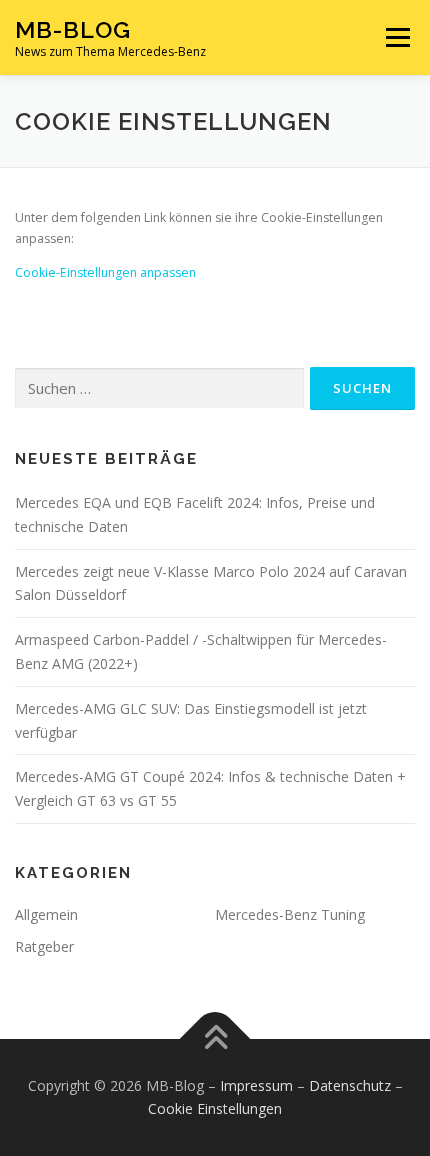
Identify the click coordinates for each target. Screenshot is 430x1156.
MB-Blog (73, 29)
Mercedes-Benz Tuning (290, 914)
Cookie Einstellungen (215, 1108)
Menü (396, 37)
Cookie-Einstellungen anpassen (105, 272)
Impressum (256, 1085)
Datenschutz (350, 1085)
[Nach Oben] (215, 1038)
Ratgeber (44, 946)
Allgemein (46, 914)
